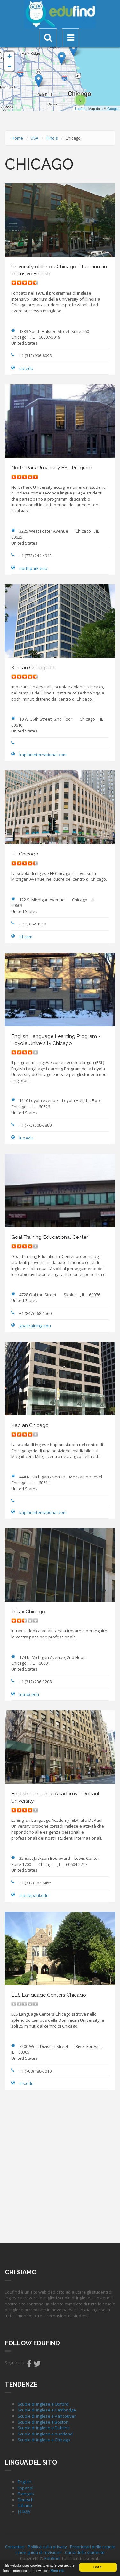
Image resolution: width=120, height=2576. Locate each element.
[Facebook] (29, 2365)
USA (34, 138)
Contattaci (15, 2547)
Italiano (25, 2505)
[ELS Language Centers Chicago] (39, 81)
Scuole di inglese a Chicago (44, 2440)
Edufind (52, 2558)
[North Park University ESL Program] (62, 58)
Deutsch (26, 2500)
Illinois (52, 138)
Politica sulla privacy (47, 2547)
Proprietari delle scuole (93, 2547)
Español (25, 2488)
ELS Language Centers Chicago (49, 1995)
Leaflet (80, 108)
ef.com (26, 937)
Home (17, 138)
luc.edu (26, 1138)
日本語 (24, 2511)
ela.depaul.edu (34, 1895)
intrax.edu (29, 1694)
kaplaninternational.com (43, 755)
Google (113, 108)
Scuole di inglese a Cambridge (47, 2410)
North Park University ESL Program (52, 468)
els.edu (26, 2083)
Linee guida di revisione (39, 2552)
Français (26, 2494)
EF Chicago (25, 854)
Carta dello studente (85, 2552)
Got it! (98, 2567)
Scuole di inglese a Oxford (43, 2404)
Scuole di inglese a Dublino (44, 2428)
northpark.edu (33, 568)
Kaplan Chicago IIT (33, 667)
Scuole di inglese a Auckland (45, 2434)
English (24, 2482)
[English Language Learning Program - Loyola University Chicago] (73, 50)
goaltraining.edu (35, 1326)
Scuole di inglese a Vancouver (47, 2416)
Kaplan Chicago (30, 1425)
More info (57, 2570)
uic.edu (26, 368)
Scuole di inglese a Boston (43, 2422)
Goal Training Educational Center (50, 1237)
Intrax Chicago (28, 1611)
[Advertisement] (60, 2166)
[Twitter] (37, 2365)
